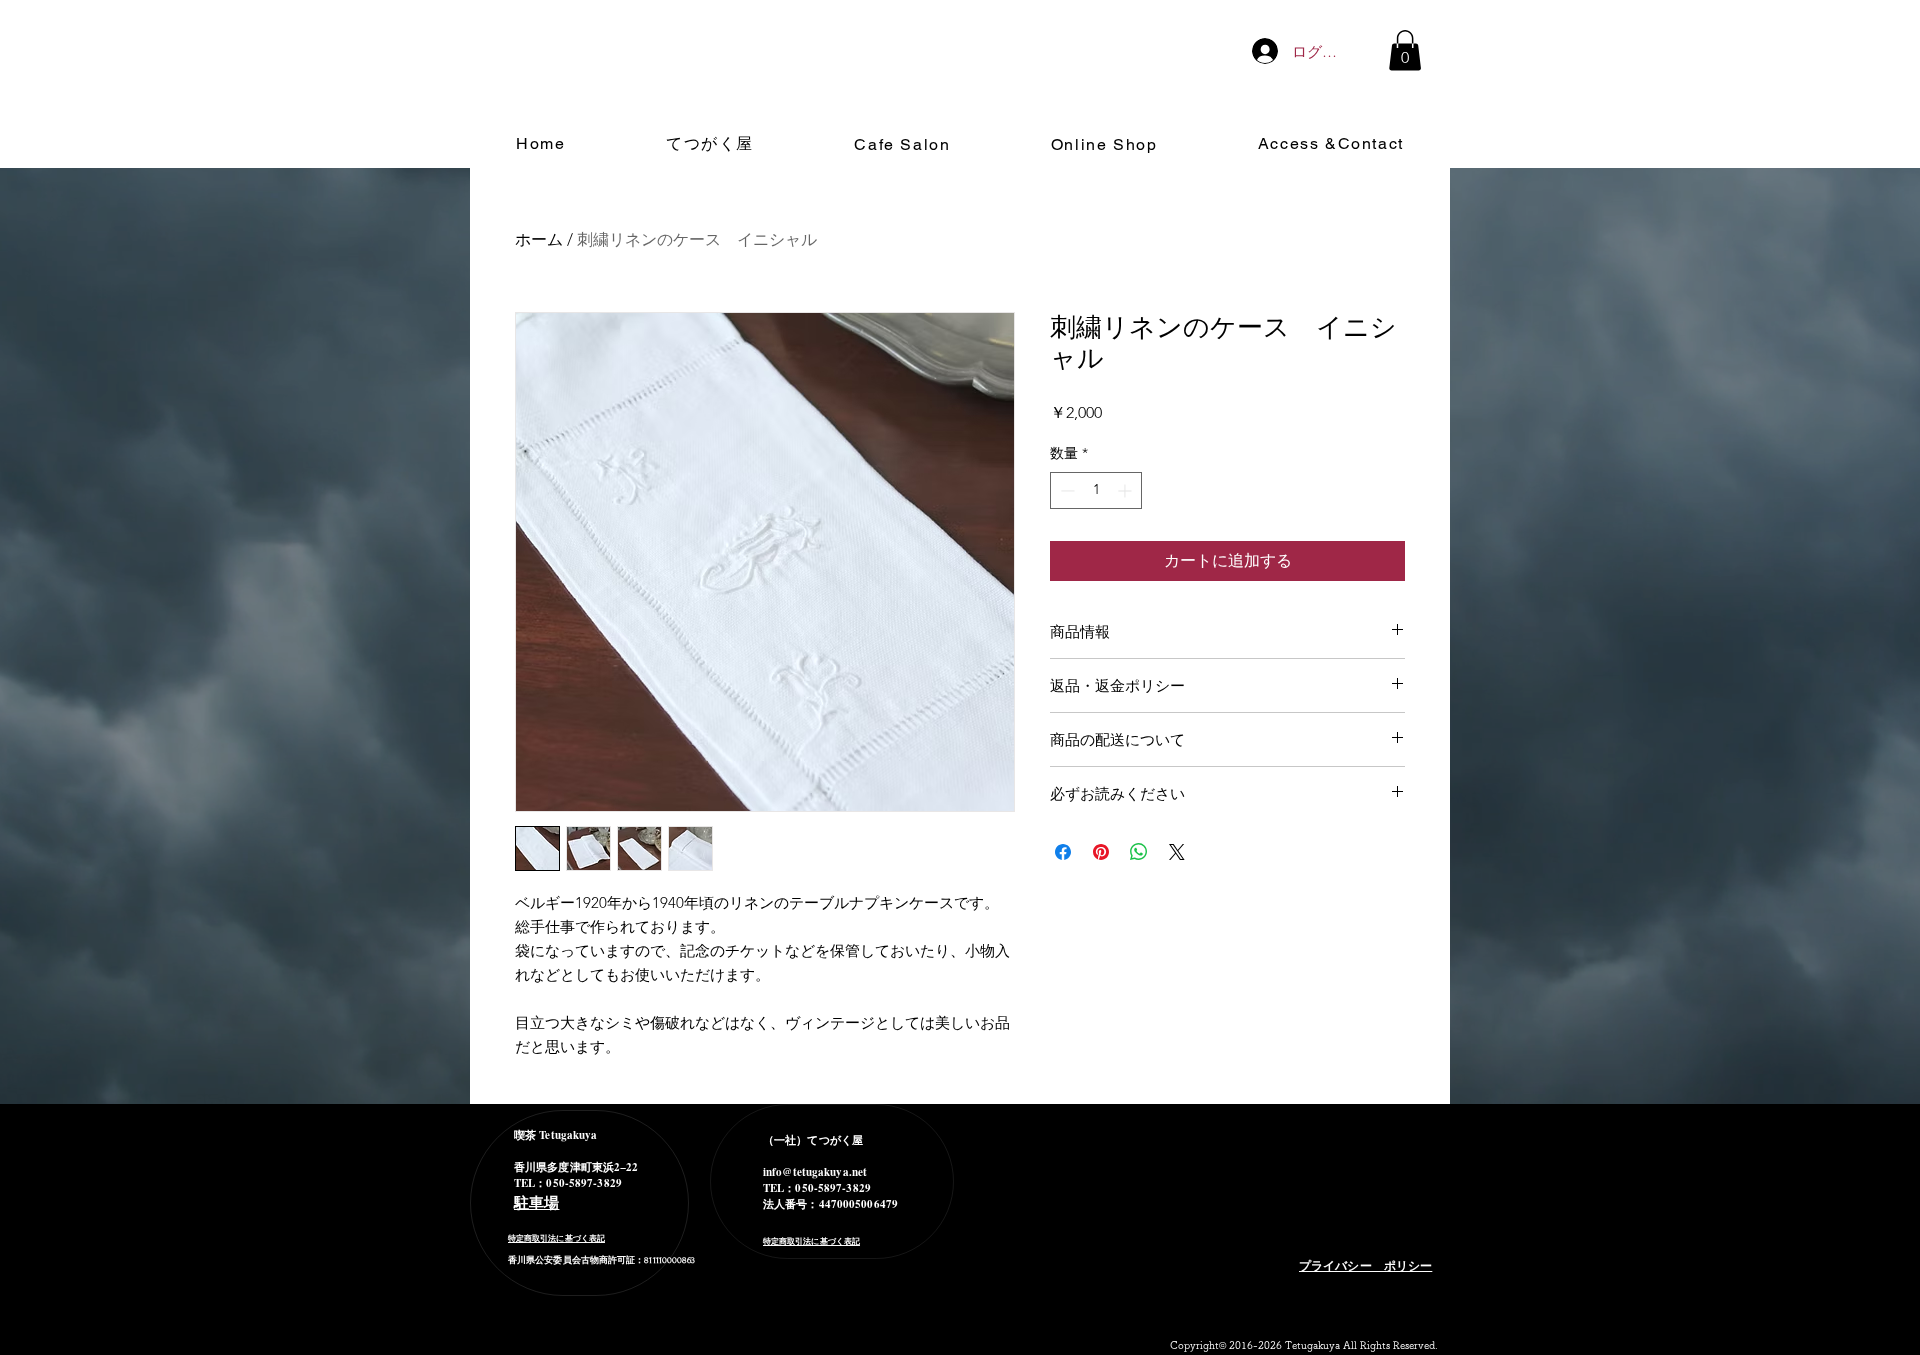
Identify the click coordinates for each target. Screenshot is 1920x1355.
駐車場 (536, 1202)
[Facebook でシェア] (1063, 852)
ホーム (539, 239)
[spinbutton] (1096, 490)
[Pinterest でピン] (1101, 852)
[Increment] (1126, 490)
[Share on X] (1177, 852)
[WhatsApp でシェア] (1139, 852)
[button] (1405, 50)
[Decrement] (1065, 490)
